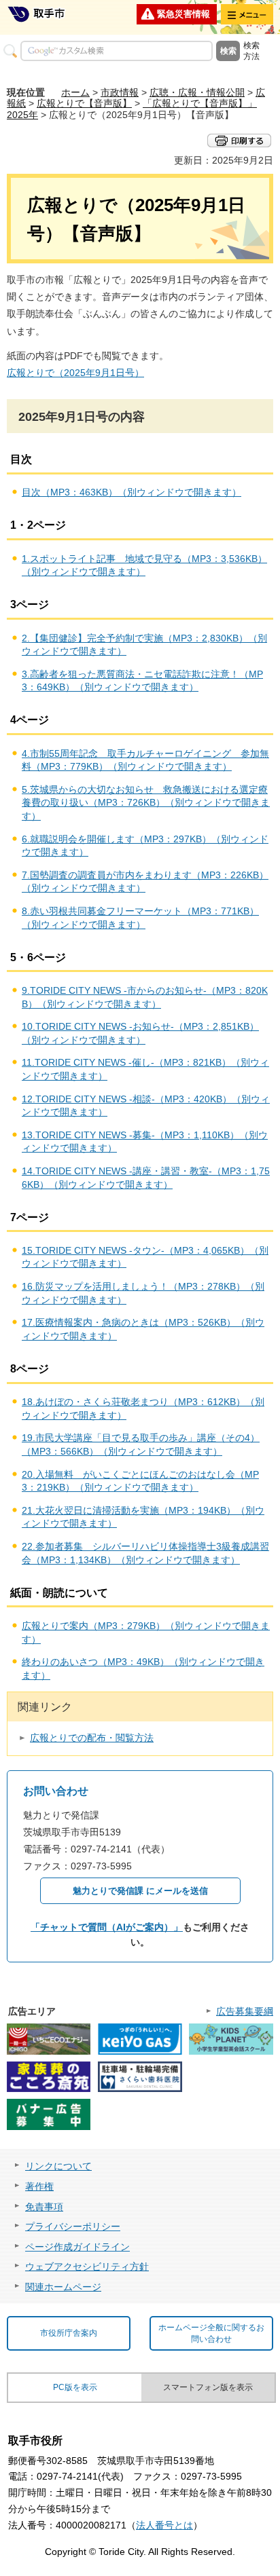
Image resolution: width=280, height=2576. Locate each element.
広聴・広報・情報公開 (197, 92)
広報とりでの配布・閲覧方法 (92, 1738)
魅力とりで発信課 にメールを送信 (140, 1891)
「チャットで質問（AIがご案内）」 (107, 1927)
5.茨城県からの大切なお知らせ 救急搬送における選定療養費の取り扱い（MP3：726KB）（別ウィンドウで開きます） (146, 803)
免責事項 (44, 2207)
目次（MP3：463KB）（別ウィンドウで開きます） (132, 492)
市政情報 (120, 92)
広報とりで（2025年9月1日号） (75, 373)
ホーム (75, 92)
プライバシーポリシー (73, 2226)
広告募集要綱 (245, 2011)
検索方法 (251, 51)
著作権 (39, 2186)
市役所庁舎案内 (69, 2333)
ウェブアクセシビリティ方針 (87, 2266)
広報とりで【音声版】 (84, 103)
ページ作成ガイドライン (77, 2247)
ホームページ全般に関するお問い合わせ (211, 2333)
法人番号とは (164, 2525)
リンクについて (58, 2166)
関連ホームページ (63, 2287)
